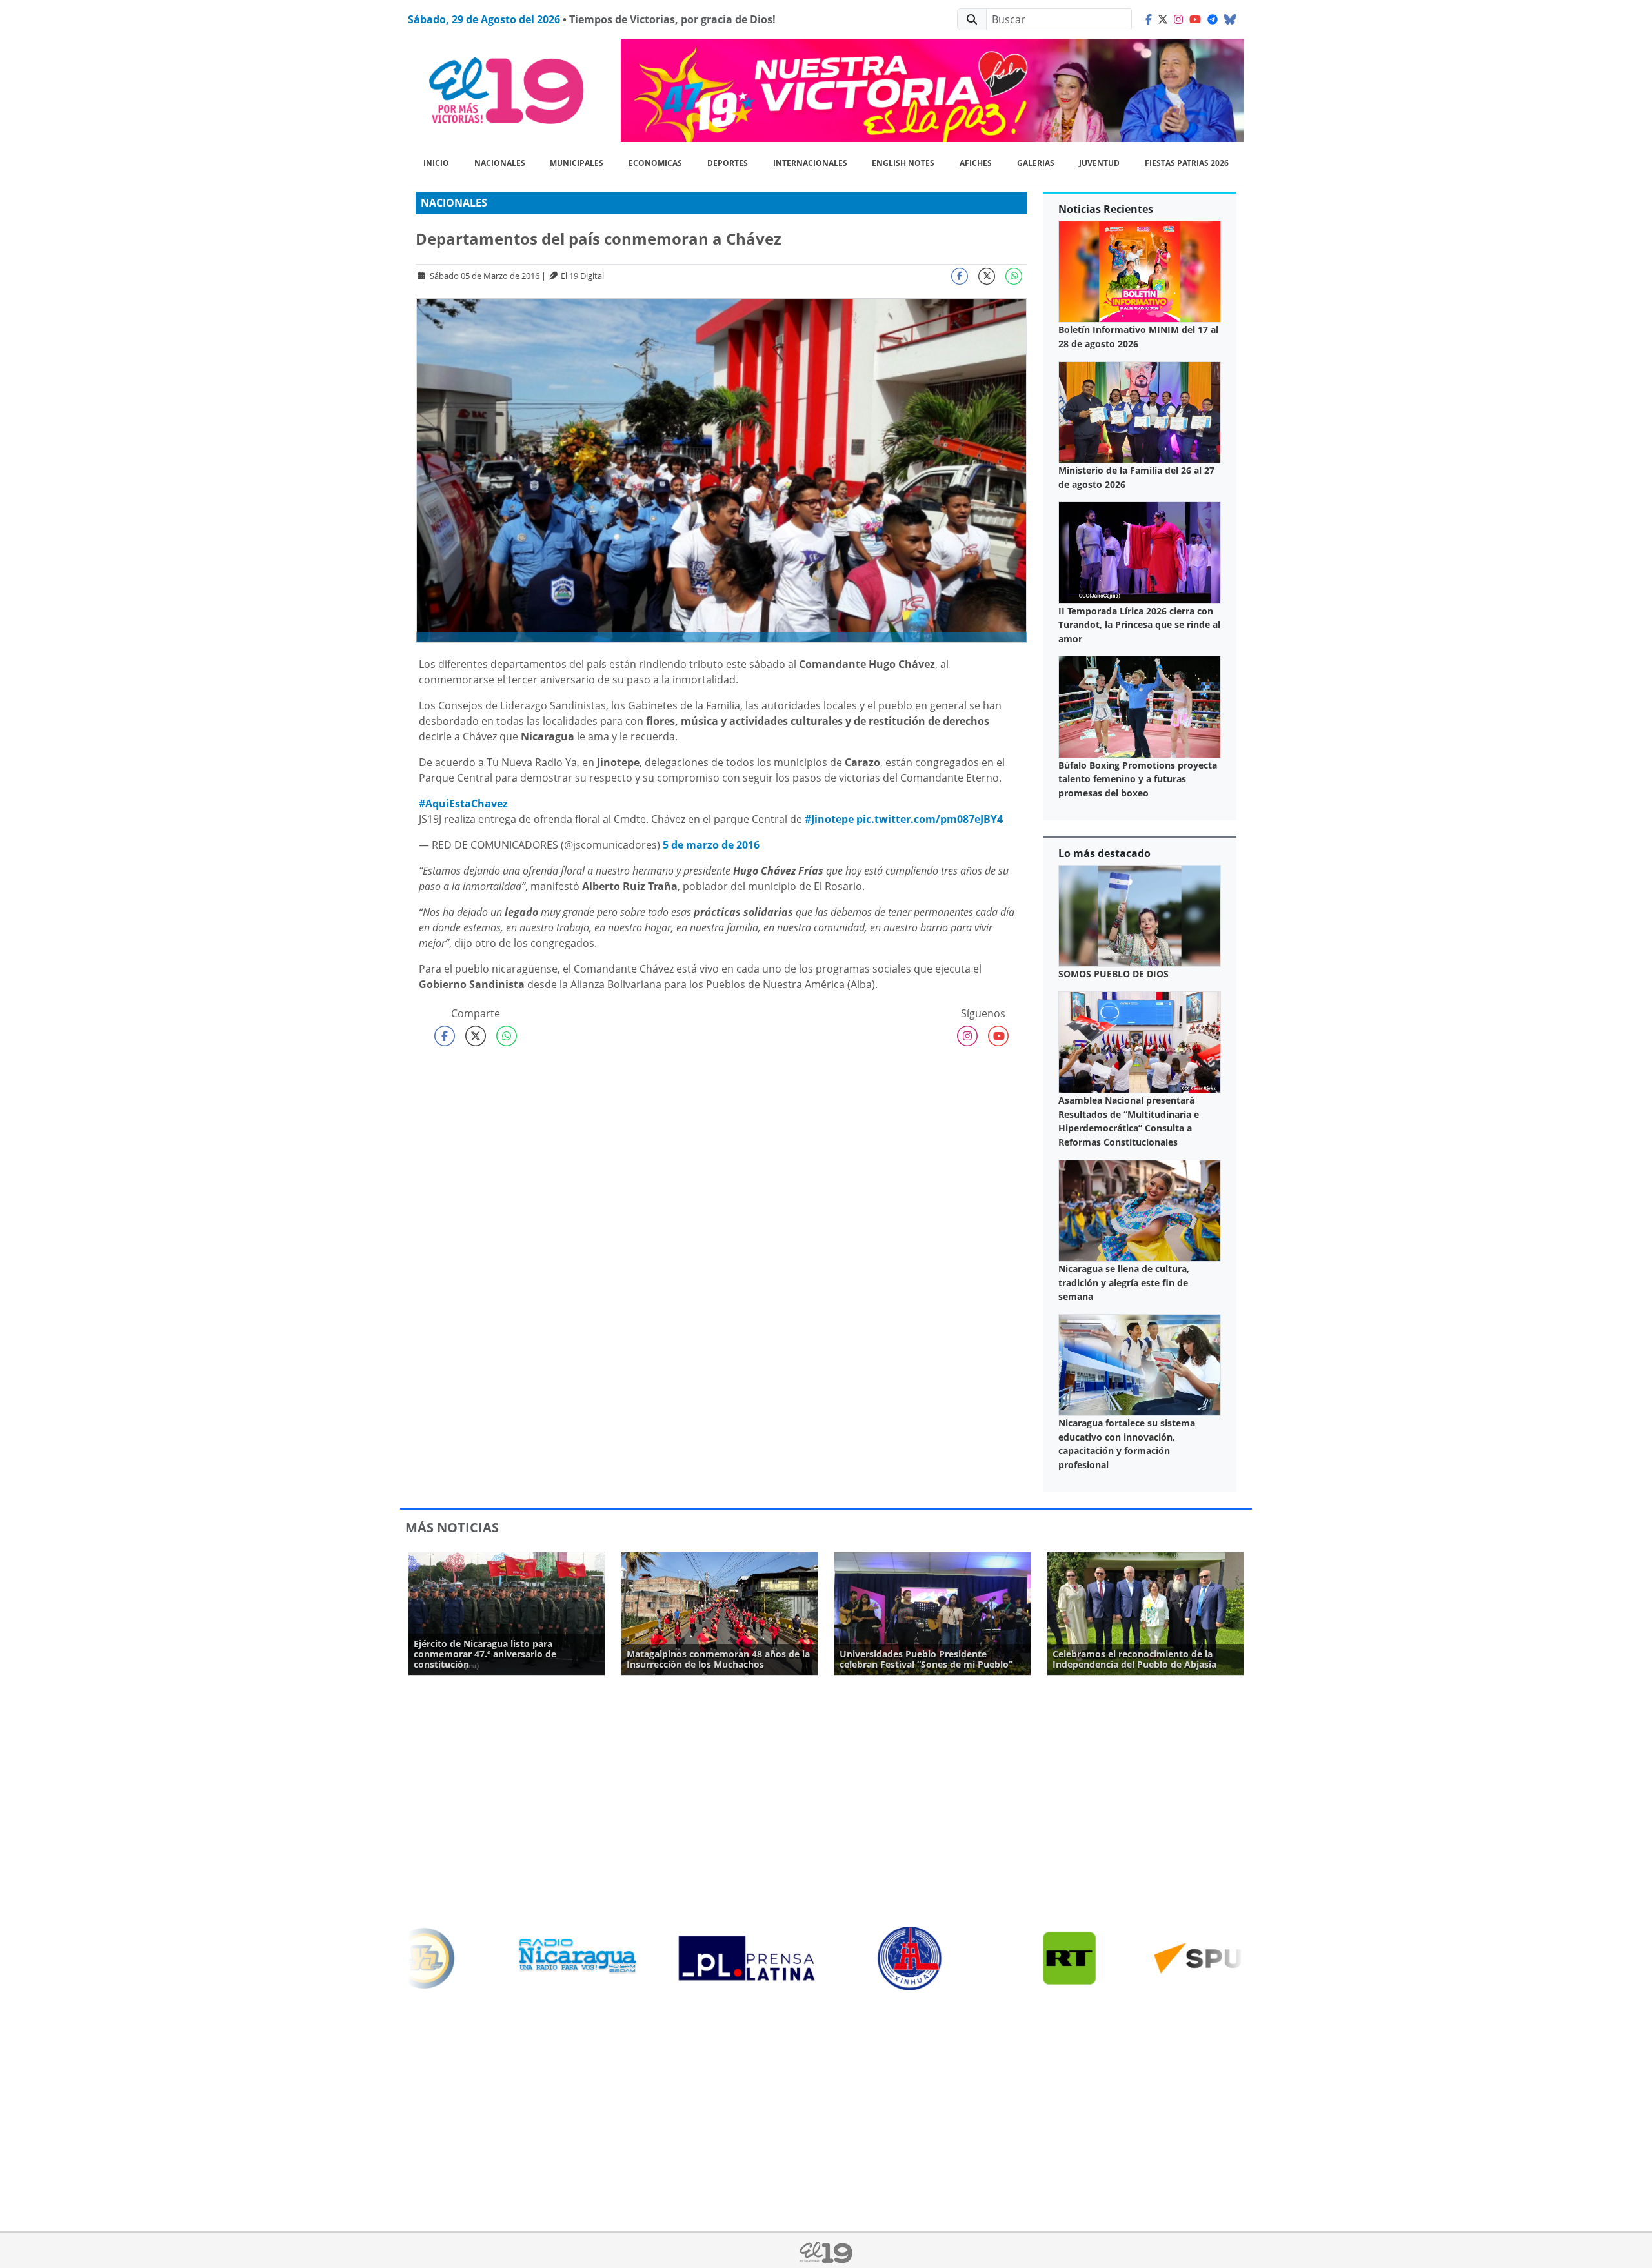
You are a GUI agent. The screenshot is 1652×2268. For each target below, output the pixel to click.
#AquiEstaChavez (463, 804)
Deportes (728, 163)
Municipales (577, 163)
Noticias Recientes (1106, 209)
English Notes (903, 163)
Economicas (655, 163)
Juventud (1099, 163)
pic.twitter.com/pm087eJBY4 (930, 819)
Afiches (976, 163)
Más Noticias (452, 1527)
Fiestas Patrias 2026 (1187, 163)
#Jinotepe (829, 819)
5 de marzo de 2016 (711, 845)
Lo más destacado (1104, 853)
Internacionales (810, 163)
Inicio (436, 163)
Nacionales (500, 163)
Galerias (1036, 163)
